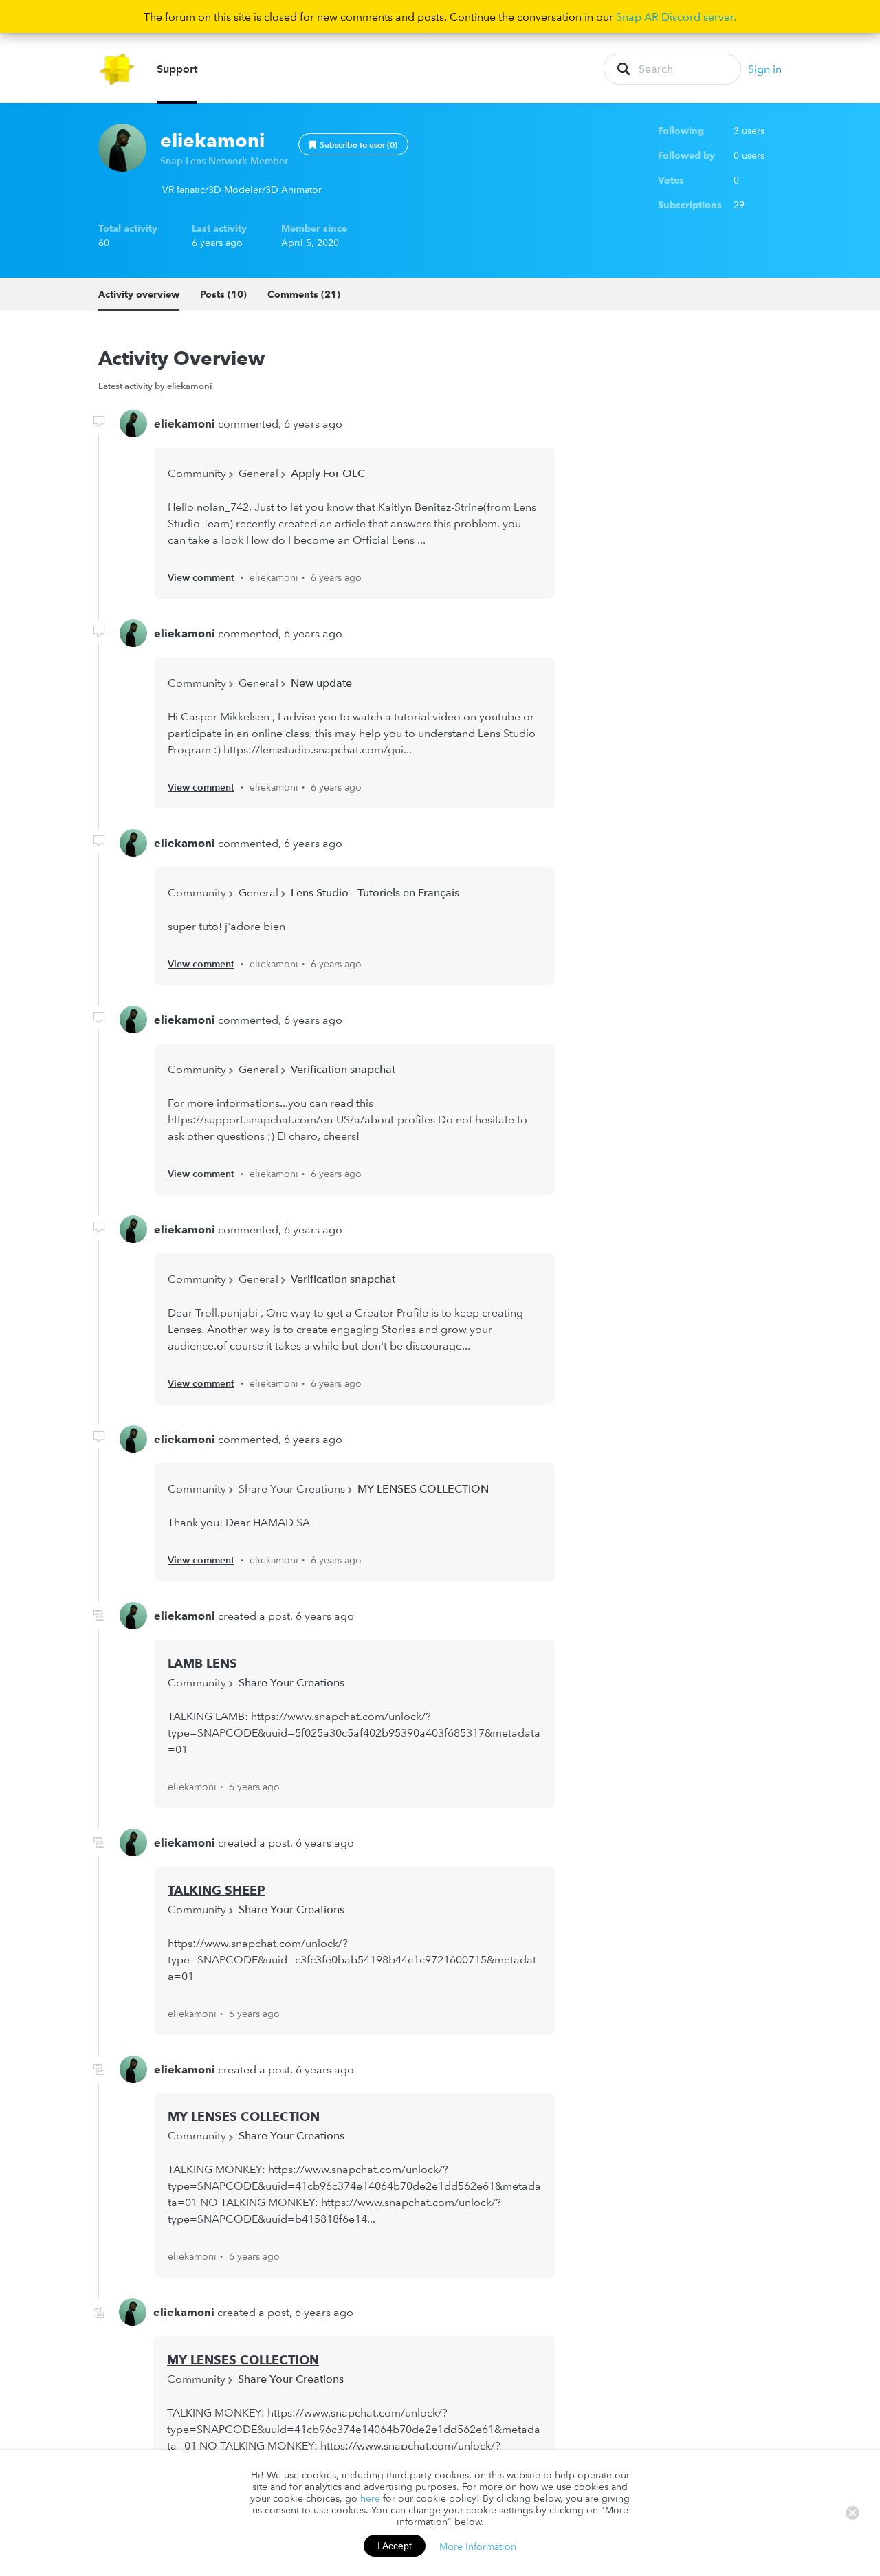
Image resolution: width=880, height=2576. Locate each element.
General (258, 473)
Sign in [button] (765, 69)
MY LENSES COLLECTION (423, 1488)
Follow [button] (353, 144)
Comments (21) (304, 294)
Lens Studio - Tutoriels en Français (375, 892)
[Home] (117, 69)
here (370, 2498)
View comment (201, 577)
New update (321, 683)
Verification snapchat (343, 1069)
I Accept (395, 2546)
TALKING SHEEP (217, 1890)
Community (197, 473)
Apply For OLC (328, 473)
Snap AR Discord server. (676, 16)
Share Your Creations (292, 1488)
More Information (478, 2546)
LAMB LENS (202, 1663)
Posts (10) (223, 294)
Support (177, 69)
